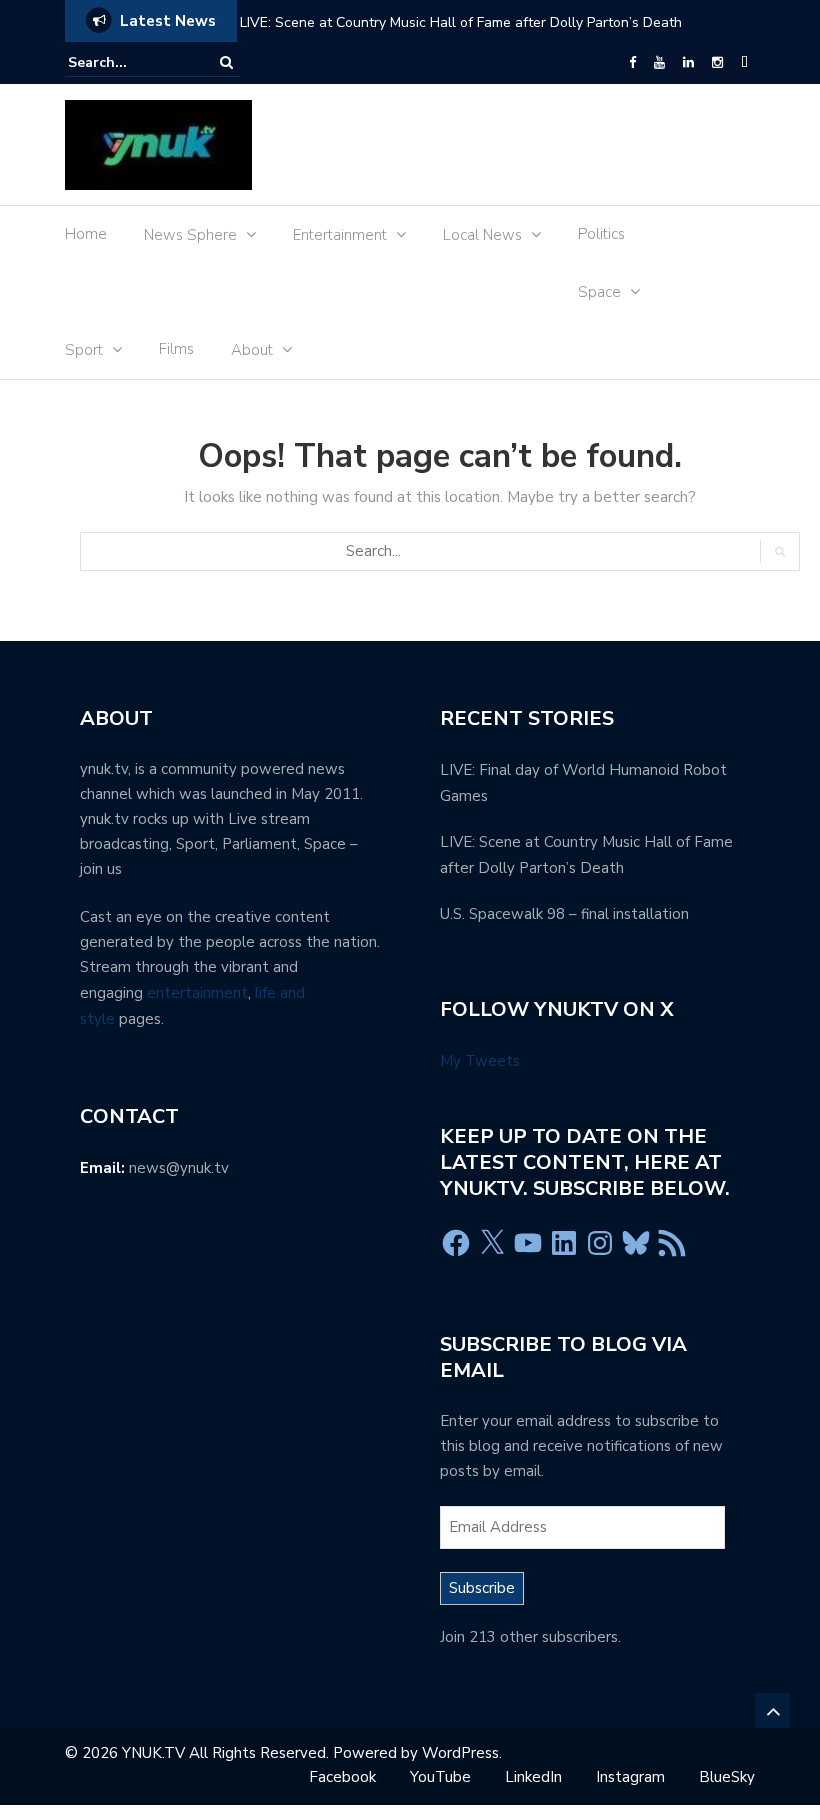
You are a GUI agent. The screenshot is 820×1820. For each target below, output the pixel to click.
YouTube (440, 1777)
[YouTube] (659, 63)
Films (176, 349)
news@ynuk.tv (179, 1168)
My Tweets (480, 1061)
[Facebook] (632, 63)
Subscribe (482, 1588)
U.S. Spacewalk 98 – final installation (564, 914)
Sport (84, 350)
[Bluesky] (636, 1243)
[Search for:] (129, 62)
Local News (482, 235)
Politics (601, 234)
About (252, 350)
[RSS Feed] (672, 1243)
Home (86, 234)
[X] (492, 1243)
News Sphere (190, 235)
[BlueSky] (744, 63)
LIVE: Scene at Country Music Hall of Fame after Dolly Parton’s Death (461, 22)
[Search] (226, 62)
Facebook (342, 1777)
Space (599, 292)
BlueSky (727, 1777)
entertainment (197, 993)
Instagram (630, 1777)
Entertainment (340, 235)
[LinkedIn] (688, 63)
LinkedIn (533, 1777)
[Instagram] (717, 63)
